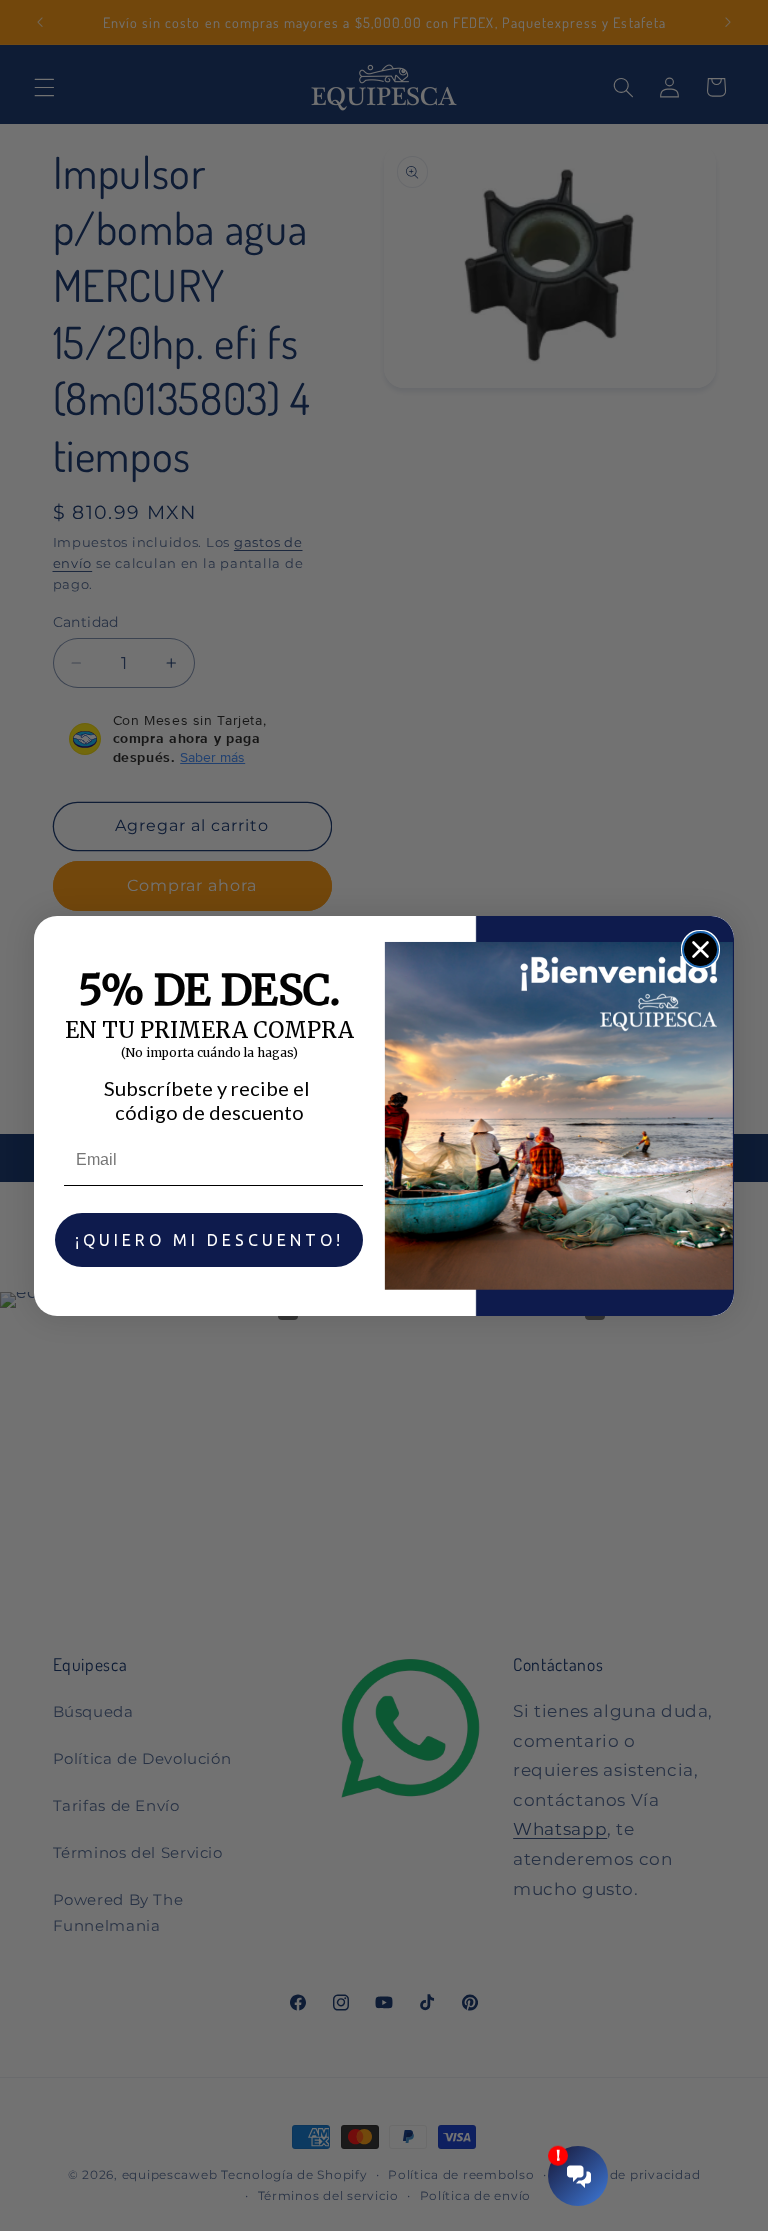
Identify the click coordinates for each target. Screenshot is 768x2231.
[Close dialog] (700, 949)
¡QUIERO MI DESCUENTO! (209, 1240)
